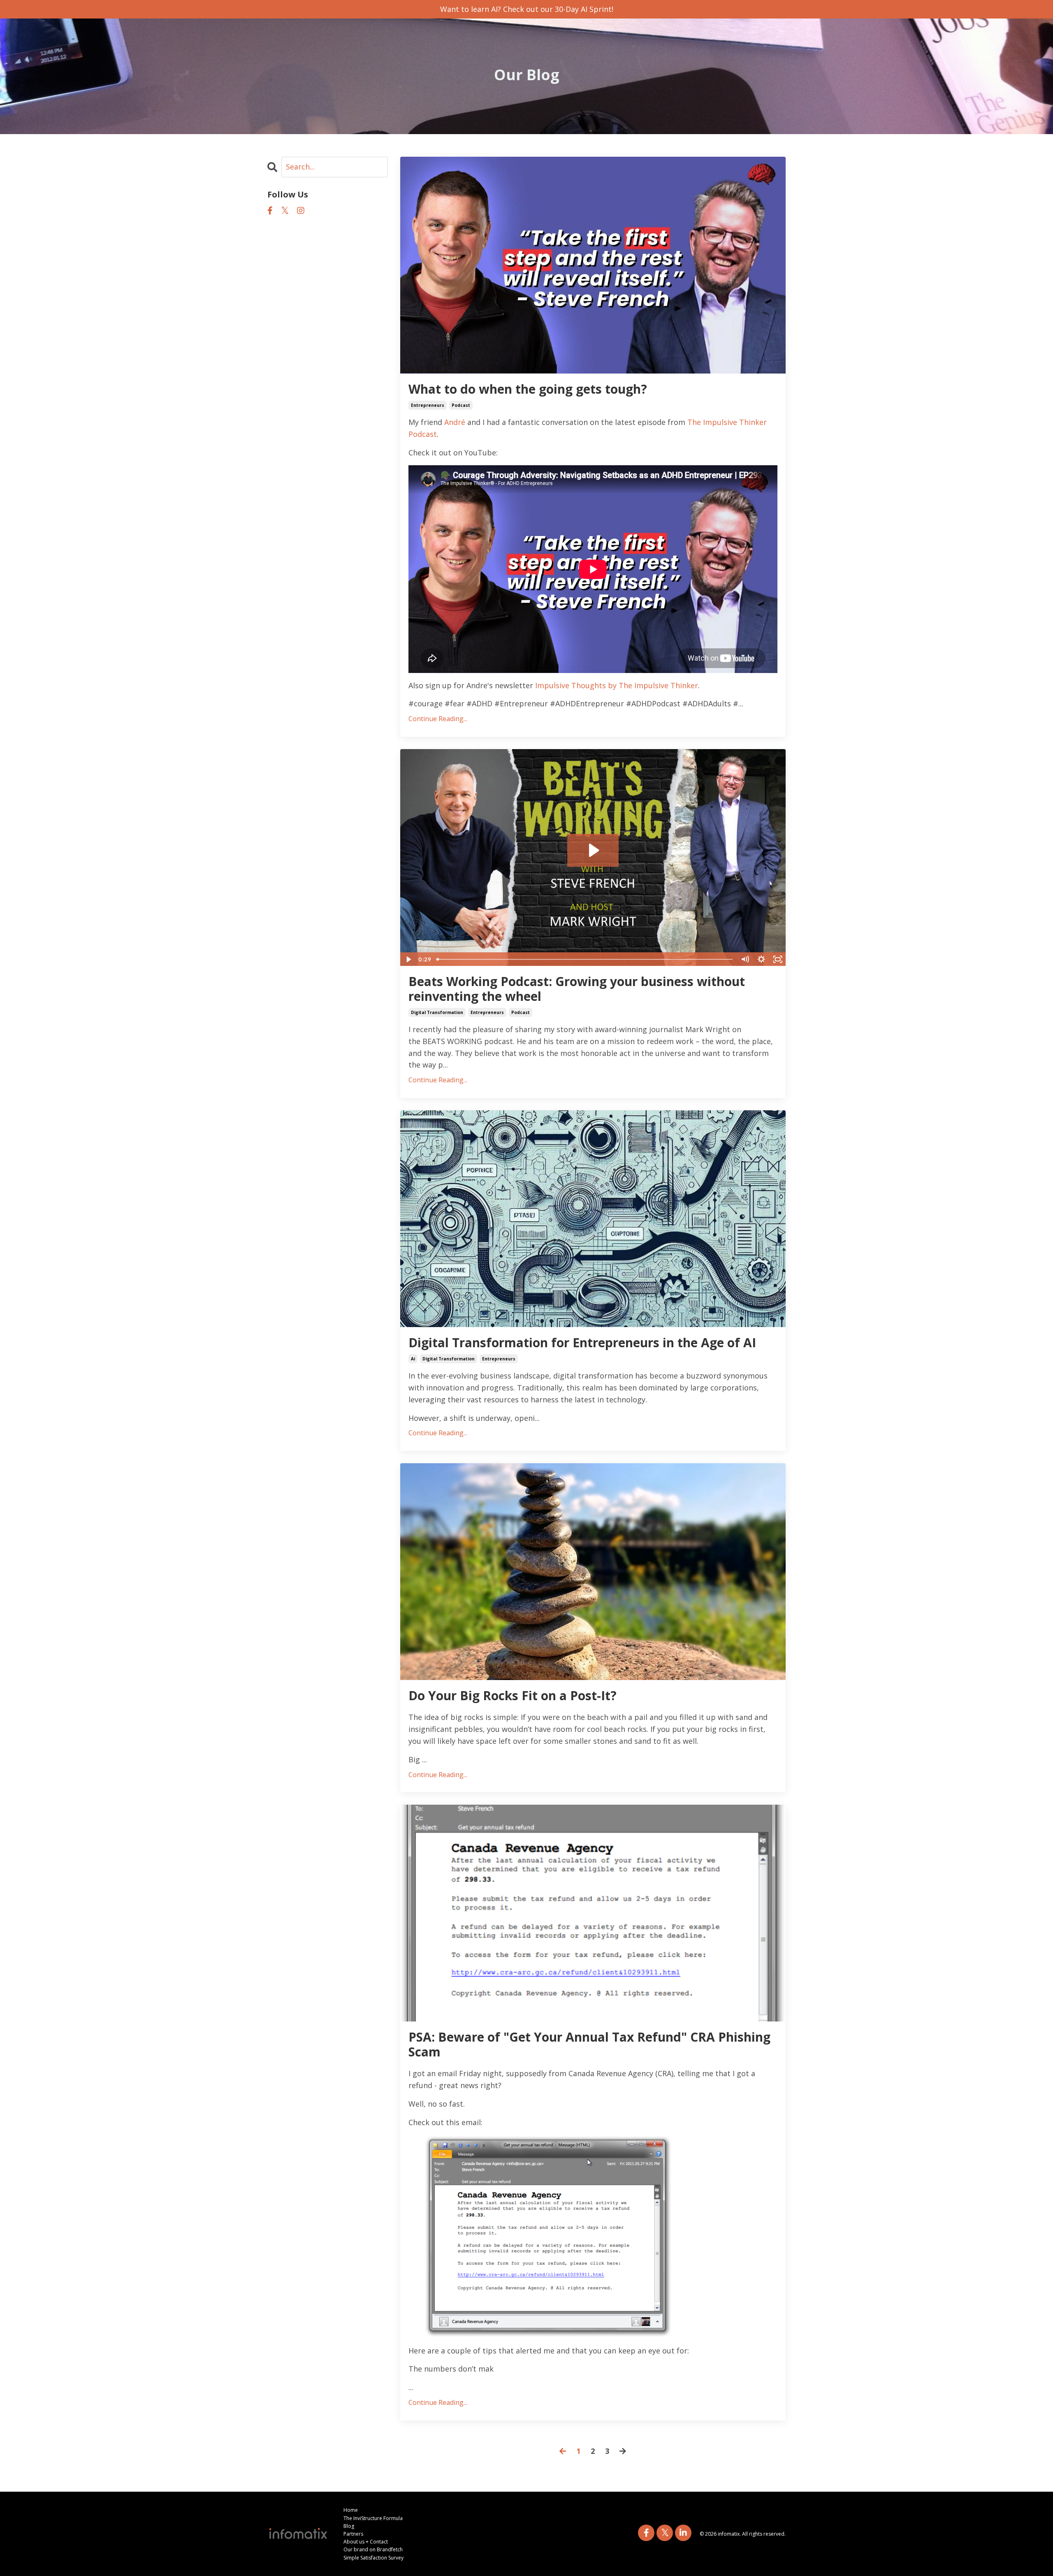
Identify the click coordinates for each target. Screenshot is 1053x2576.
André (455, 422)
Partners (353, 2534)
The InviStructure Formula (373, 2518)
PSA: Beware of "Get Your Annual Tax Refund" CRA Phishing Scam (589, 2045)
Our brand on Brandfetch (373, 2549)
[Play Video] (408, 959)
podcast (461, 405)
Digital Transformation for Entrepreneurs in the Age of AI (582, 1343)
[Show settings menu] (761, 959)
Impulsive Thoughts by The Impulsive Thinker (617, 685)
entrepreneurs (428, 405)
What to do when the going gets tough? (528, 389)
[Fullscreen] (778, 959)
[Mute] (745, 959)
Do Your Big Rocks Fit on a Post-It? (513, 1696)
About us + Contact (366, 2542)
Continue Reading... (438, 719)
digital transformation (437, 1012)
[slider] (585, 959)
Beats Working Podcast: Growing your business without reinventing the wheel (577, 989)
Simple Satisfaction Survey (373, 2558)
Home (351, 2510)
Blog (349, 2526)
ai (413, 1359)
